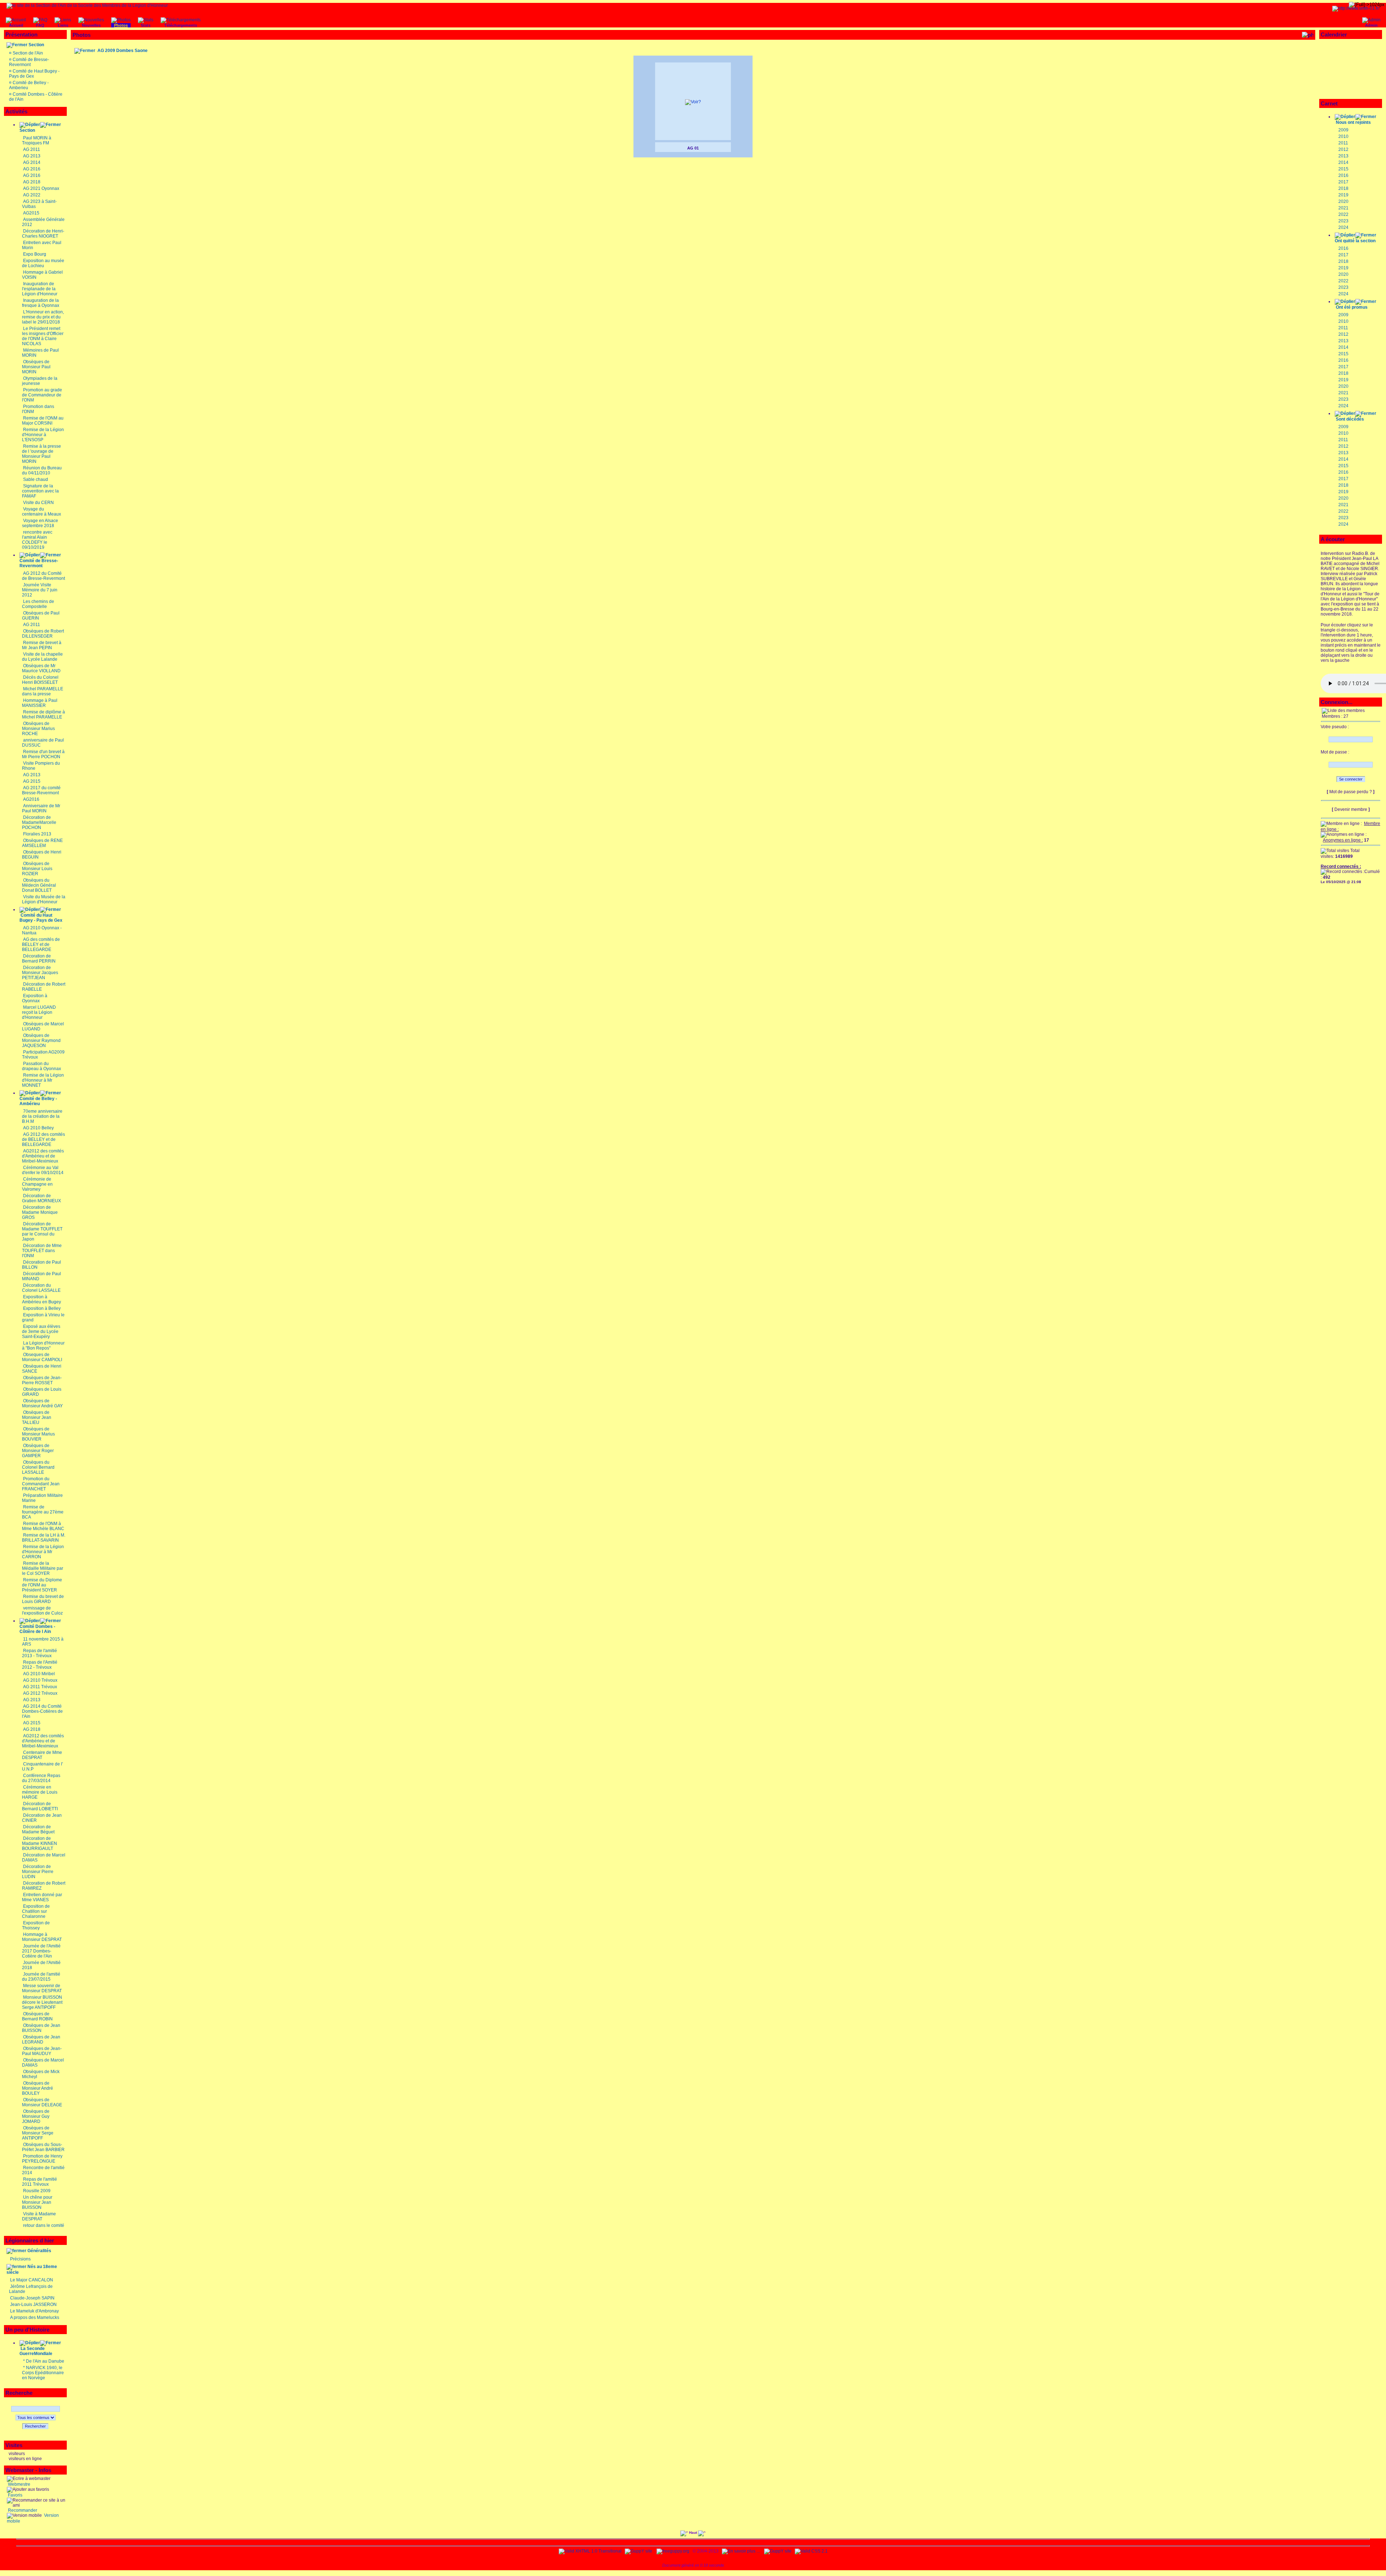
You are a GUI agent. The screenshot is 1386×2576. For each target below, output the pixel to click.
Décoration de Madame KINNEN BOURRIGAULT (40, 1843)
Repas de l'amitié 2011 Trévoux (40, 2182)
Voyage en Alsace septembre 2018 (40, 523)
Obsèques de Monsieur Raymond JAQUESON (41, 1041)
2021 (1343, 208)
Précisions (20, 2259)
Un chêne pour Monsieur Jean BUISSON (37, 2202)
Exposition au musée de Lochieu (43, 263)
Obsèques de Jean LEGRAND (41, 2039)
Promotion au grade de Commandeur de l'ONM (42, 395)
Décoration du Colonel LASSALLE (41, 1288)
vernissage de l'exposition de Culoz (42, 1611)
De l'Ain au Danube (45, 2361)
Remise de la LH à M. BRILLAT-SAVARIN (44, 1538)
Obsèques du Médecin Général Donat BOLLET (39, 885)
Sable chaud (36, 479)
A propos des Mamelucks (35, 2317)
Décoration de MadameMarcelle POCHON (39, 822)
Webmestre (19, 2484)
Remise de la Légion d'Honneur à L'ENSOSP (43, 435)
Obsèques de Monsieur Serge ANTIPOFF (38, 2133)
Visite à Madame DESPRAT (39, 2216)
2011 (1343, 143)
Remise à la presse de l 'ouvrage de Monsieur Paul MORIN (42, 454)
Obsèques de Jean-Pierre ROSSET (42, 1380)
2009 (1343, 130)
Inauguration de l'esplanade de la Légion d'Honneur (40, 289)
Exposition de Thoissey (36, 1925)
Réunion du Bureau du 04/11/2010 (42, 470)
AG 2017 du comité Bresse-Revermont (41, 790)
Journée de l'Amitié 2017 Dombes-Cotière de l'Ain (41, 1951)
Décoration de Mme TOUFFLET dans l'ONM (42, 1251)
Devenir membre (1351, 809)
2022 (1343, 214)
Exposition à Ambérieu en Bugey (42, 1299)
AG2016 (31, 799)
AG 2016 (32, 169)
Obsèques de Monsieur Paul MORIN (36, 367)
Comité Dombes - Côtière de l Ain (37, 1629)
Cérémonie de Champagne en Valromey (37, 1184)
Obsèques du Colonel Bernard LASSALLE (38, 1467)
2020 (1343, 201)
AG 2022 (32, 195)
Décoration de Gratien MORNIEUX (42, 1198)
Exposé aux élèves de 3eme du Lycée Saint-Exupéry (41, 1332)
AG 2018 (32, 182)
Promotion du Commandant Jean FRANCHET (41, 1484)
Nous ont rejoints (1353, 122)
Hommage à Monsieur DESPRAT (42, 1937)
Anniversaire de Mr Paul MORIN (41, 808)
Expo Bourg (35, 254)
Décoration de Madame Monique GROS (40, 1212)
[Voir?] (693, 102)
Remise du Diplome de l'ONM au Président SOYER (42, 1585)
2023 (1343, 221)
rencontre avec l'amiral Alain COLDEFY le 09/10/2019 (37, 540)
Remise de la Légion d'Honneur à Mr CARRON (43, 1552)
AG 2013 (32, 156)
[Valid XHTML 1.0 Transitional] (590, 2551)
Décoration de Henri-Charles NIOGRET (43, 234)
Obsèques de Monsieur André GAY (42, 1403)
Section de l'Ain (28, 53)
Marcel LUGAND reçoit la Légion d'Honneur (39, 1012)
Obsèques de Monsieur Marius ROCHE (38, 729)
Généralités (39, 2251)
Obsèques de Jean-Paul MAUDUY (42, 2051)
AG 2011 (32, 149)
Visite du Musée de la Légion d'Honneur (44, 899)
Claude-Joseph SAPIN (32, 2298)
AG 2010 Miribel (39, 1674)
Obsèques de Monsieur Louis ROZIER (37, 869)
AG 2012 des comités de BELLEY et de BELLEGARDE (43, 1139)
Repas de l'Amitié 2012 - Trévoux (40, 1665)
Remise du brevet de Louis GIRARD (43, 1599)
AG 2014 (32, 162)
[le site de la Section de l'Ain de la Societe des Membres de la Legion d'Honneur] (87, 5)
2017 (1343, 182)
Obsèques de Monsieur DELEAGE (42, 2102)
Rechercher (35, 2426)
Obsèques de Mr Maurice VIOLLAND (41, 668)
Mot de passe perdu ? (1351, 792)
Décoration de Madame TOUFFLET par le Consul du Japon (42, 1231)
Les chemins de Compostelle (38, 604)
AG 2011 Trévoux (40, 1687)
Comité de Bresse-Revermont (29, 62)
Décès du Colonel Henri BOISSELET (40, 680)
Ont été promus (1352, 307)
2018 (1343, 188)
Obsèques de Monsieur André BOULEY (38, 2088)
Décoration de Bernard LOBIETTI (40, 1806)
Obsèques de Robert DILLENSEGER (43, 634)
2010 (1343, 136)
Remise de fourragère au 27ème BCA (43, 1512)
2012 (1343, 149)
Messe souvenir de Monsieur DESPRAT (42, 1988)
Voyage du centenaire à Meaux (42, 512)
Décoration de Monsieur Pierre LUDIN (38, 1872)
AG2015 (31, 213)
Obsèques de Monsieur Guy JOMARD (36, 2116)
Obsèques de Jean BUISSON (41, 2028)
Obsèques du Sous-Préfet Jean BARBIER (43, 2147)
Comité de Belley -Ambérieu (38, 1101)
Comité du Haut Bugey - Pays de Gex (41, 918)
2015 (1343, 169)
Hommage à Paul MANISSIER (40, 703)
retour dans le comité (44, 2225)
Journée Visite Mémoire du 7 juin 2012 (40, 590)
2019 (1343, 195)
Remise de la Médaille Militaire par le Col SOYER (43, 1568)
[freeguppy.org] (674, 2551)
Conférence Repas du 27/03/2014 (41, 1778)
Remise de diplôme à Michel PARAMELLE (43, 714)
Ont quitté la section (1355, 241)
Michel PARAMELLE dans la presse (43, 691)
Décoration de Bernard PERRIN (39, 959)
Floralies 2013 (37, 834)
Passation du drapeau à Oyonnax (42, 1066)
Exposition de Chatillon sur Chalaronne (36, 1911)
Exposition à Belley (42, 1308)
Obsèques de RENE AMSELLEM (42, 843)
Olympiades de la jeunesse (40, 381)
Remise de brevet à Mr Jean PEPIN (42, 645)
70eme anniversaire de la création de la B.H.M (42, 1116)
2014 (1343, 162)
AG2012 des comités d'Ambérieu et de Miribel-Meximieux (43, 1156)
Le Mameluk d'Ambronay (34, 2311)
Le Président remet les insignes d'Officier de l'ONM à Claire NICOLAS (43, 336)
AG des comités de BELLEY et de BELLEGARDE (41, 944)
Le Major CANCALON (32, 2280)
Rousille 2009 (37, 2191)
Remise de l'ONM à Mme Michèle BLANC (43, 1526)
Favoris (15, 2495)
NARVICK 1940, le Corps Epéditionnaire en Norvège (43, 2373)
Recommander (22, 2510)
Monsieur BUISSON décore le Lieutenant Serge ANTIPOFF (42, 2002)
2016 (1343, 175)
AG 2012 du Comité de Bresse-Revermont (43, 576)
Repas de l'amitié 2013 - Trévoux (40, 1653)
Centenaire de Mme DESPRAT (42, 1755)
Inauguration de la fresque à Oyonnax (41, 303)
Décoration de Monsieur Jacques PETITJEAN (40, 973)
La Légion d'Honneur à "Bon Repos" (43, 1346)
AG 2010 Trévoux (40, 1680)
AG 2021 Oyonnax (41, 188)
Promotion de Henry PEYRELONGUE (42, 2159)
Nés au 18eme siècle (32, 2269)
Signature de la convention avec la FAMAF (40, 491)
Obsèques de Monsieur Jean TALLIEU (37, 1417)
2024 (1343, 227)
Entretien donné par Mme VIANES (42, 1897)
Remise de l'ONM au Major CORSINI (43, 421)
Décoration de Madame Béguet (38, 1829)
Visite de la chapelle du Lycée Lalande (42, 657)
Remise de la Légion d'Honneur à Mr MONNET (43, 1080)
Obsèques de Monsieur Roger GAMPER (38, 1451)
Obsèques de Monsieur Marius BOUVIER (38, 1434)
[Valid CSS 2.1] (811, 2551)
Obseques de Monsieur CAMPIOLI (42, 1357)
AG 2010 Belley (38, 1128)
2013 (1343, 156)
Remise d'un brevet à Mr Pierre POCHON (43, 754)
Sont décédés (1350, 419)
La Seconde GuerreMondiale (36, 2351)
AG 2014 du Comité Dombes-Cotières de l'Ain (42, 1711)
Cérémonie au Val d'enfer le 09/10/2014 (43, 1170)
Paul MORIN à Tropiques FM (37, 140)
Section (36, 45)
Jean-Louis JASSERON (33, 2305)
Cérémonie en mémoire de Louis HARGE (40, 1792)
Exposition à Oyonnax (35, 998)
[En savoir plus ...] (741, 2551)
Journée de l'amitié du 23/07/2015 (41, 1977)
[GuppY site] (638, 2551)
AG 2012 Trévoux (40, 1693)
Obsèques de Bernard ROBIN (37, 2016)
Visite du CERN (38, 503)
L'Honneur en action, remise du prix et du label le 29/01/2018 (43, 317)
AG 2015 (32, 781)
